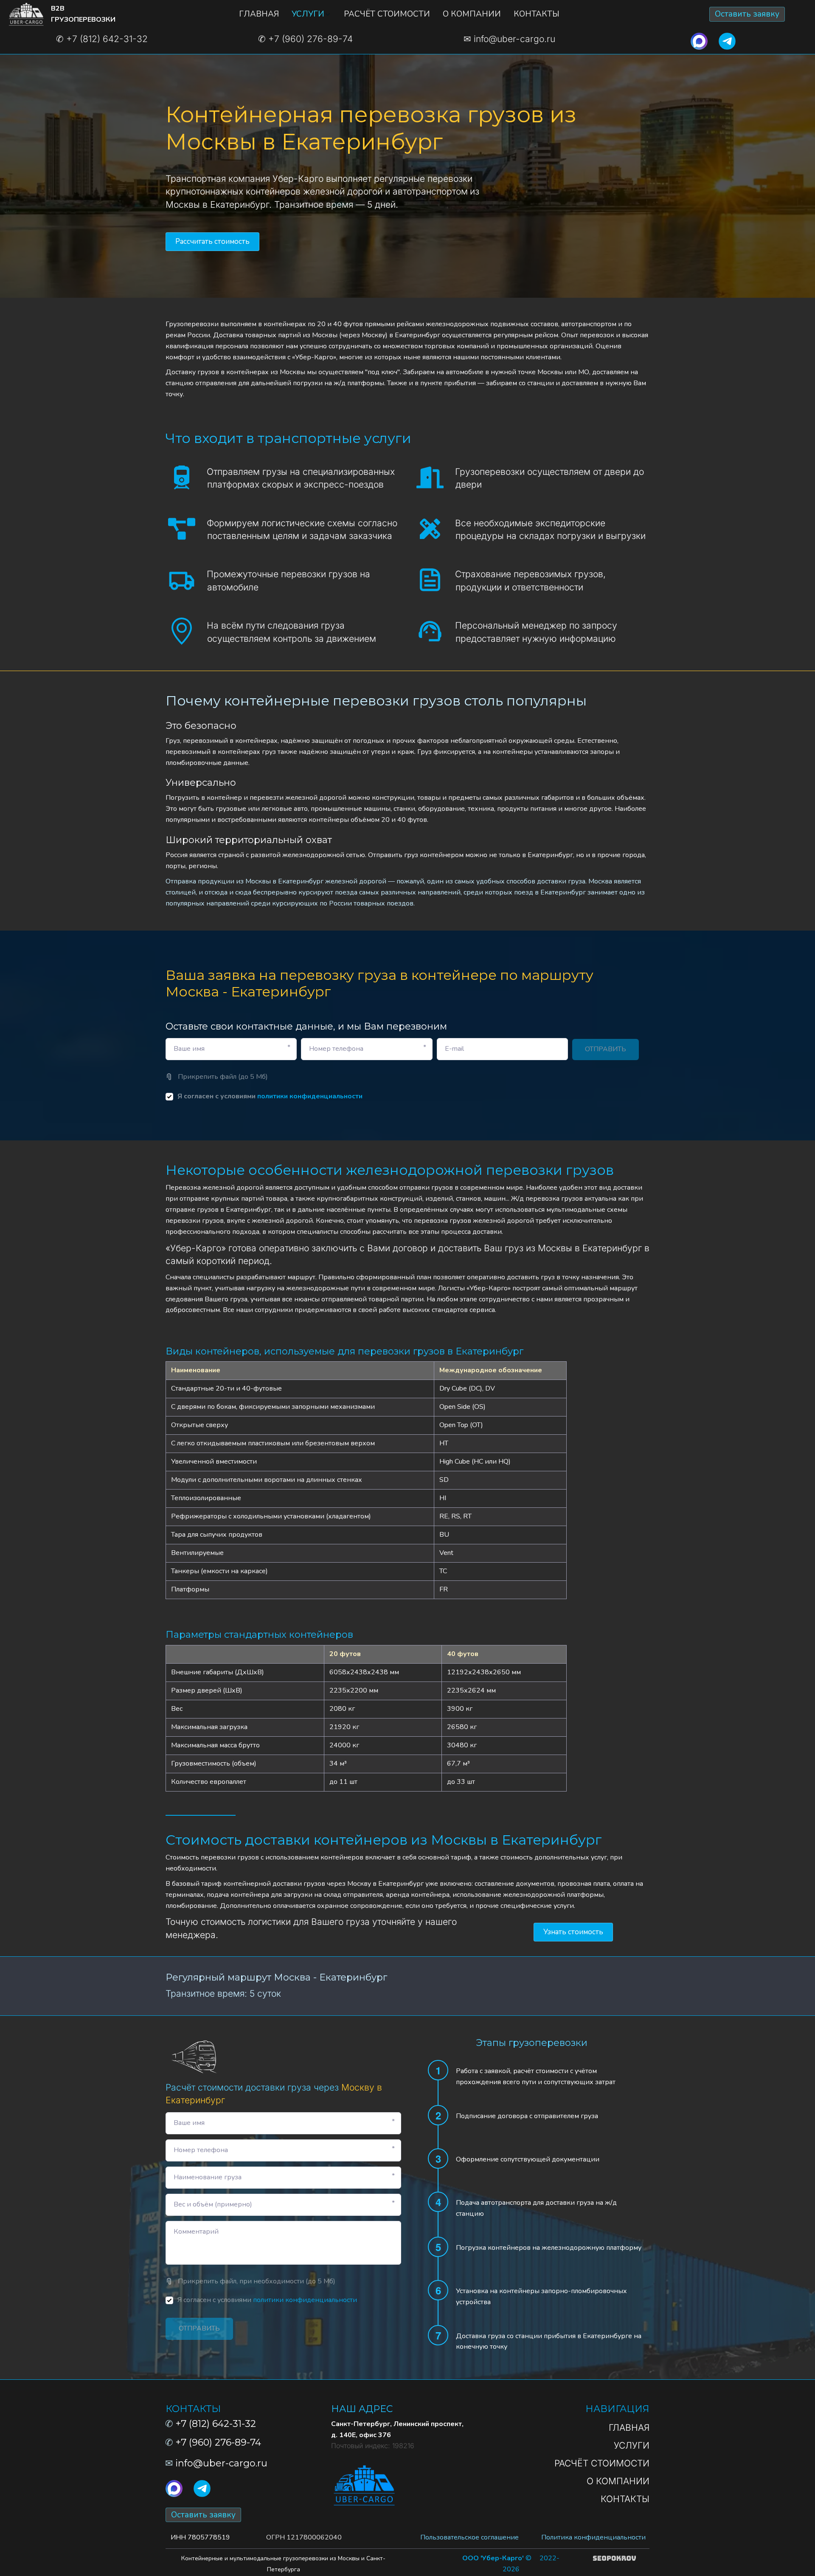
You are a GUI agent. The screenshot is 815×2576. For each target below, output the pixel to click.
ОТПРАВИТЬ (606, 1049)
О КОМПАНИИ (472, 14)
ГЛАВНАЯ (259, 14)
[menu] (399, 14)
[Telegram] (727, 40)
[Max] (699, 40)
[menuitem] (259, 14)
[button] (311, 14)
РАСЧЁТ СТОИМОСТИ (387, 14)
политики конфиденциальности (310, 1096)
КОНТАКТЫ (537, 14)
